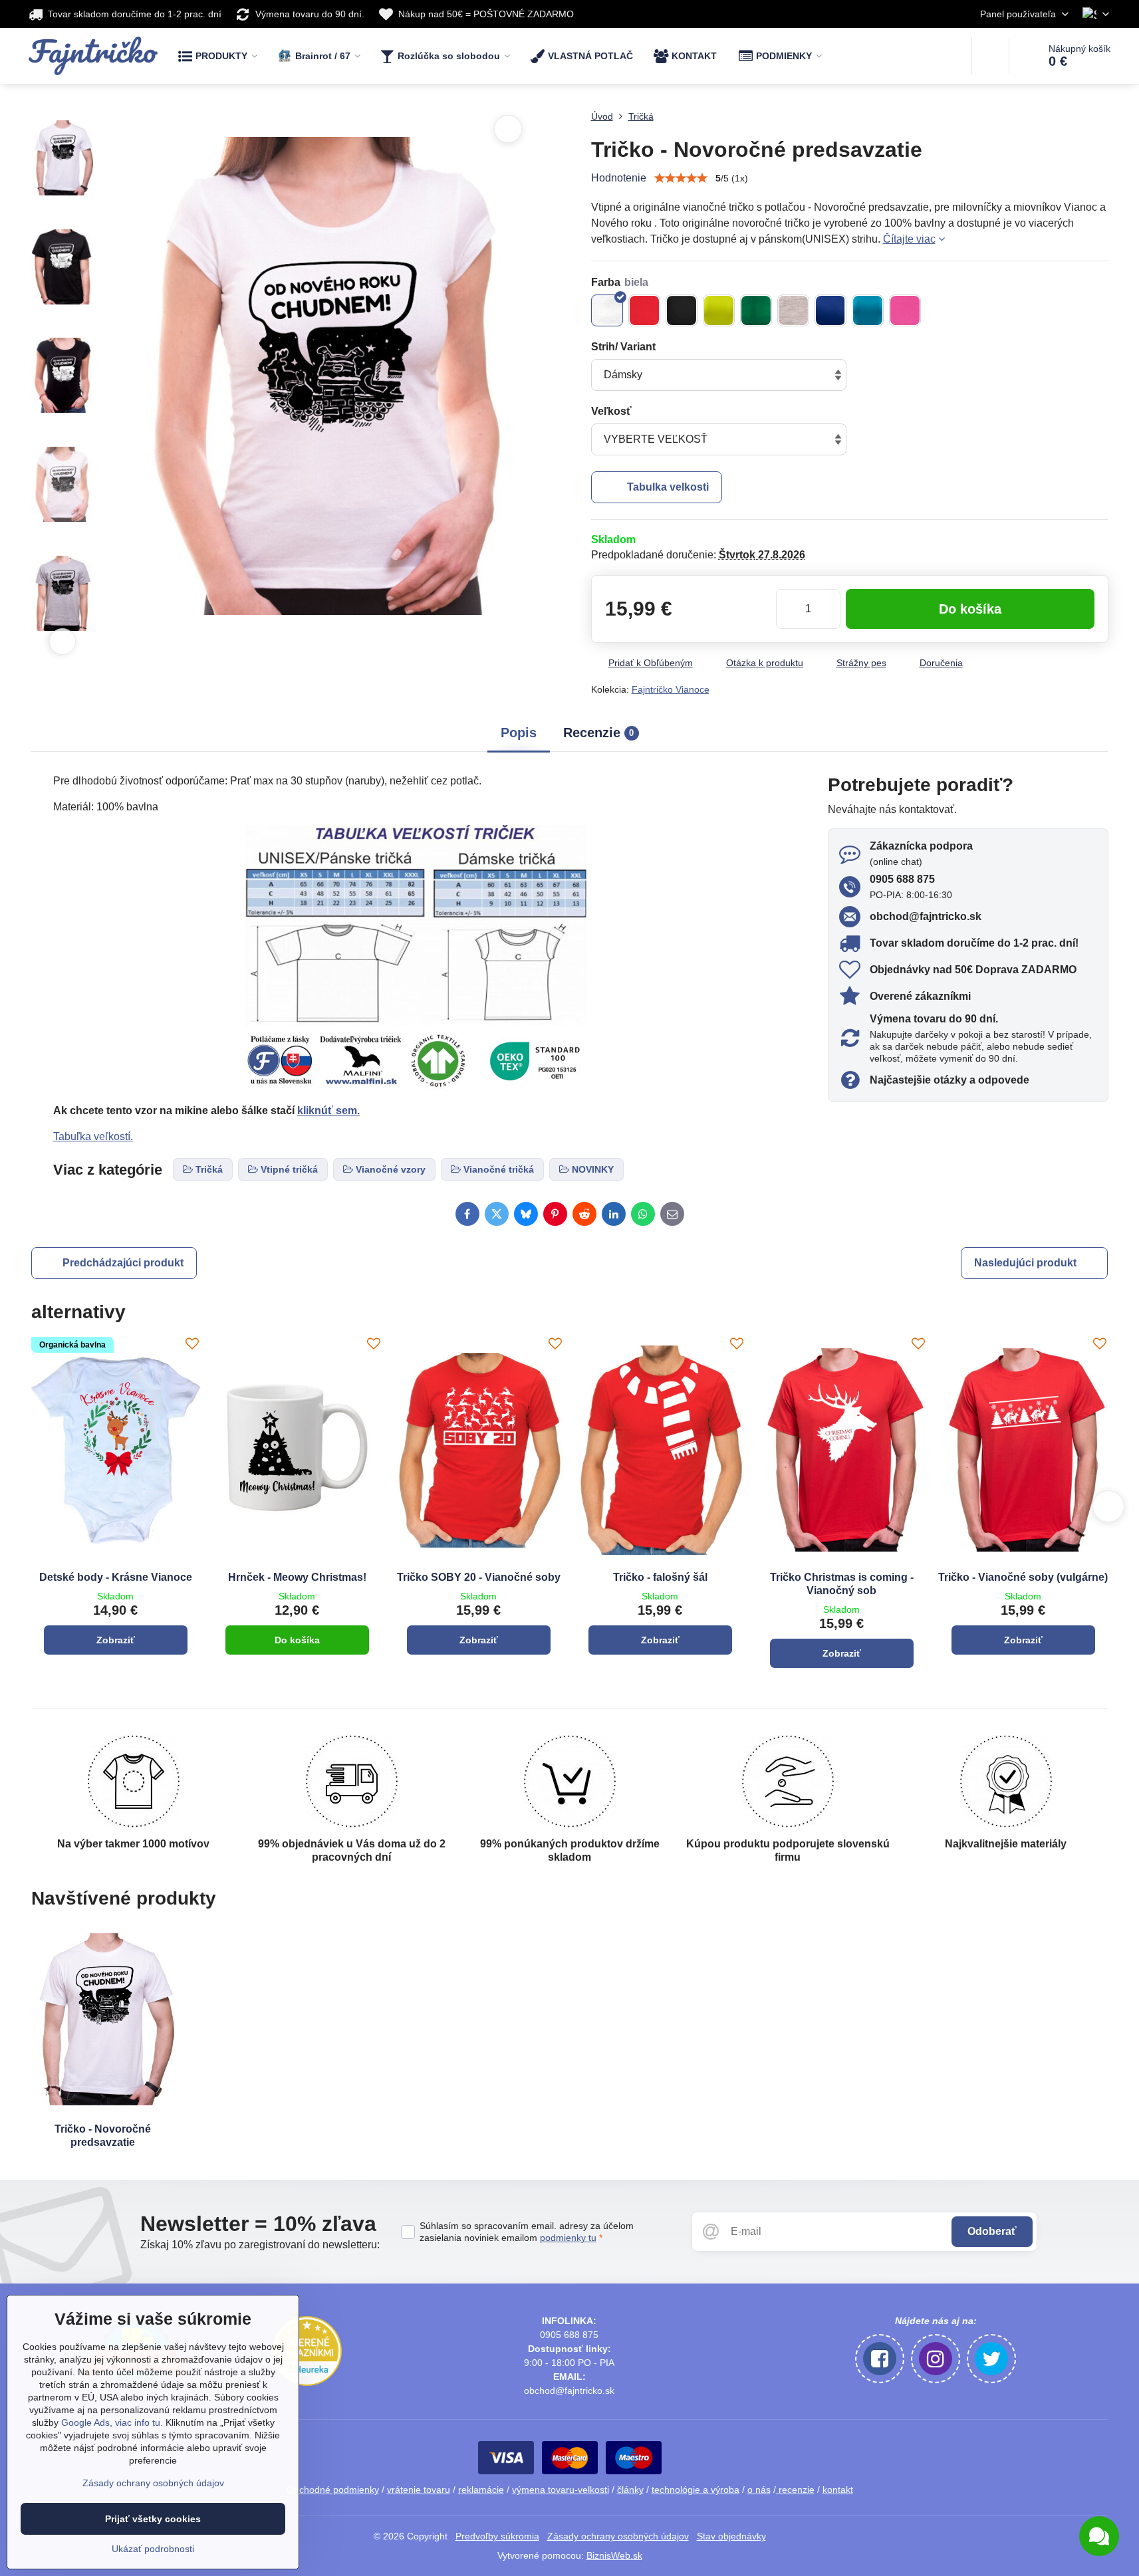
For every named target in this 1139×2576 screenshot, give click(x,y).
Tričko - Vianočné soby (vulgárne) (1023, 1577)
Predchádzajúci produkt (123, 1263)
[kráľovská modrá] (830, 310)
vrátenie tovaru (419, 2490)
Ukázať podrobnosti (153, 2549)
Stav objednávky (731, 2536)
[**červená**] (644, 310)
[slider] (681, 178)
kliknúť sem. (328, 1111)
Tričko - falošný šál (660, 1577)
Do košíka (970, 609)
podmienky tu (568, 2238)
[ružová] (905, 310)
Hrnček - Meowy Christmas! (297, 1577)
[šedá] (793, 310)
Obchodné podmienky (333, 2490)
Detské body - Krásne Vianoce (116, 1577)
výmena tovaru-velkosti (561, 2490)
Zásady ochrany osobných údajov (618, 2536)
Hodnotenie (619, 178)
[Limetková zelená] (719, 310)
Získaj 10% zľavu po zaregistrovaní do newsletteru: (260, 2245)
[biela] (607, 310)
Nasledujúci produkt (1025, 1263)
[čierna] (682, 310)
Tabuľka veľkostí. (93, 1136)
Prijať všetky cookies (153, 2519)
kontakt (838, 2490)
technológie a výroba (696, 2490)
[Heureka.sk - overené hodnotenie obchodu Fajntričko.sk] (307, 2383)
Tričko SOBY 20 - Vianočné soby (479, 1577)
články (630, 2490)
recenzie (795, 2490)
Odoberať (992, 2231)
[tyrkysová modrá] (868, 310)
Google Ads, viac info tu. (112, 2422)
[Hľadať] (990, 56)
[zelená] (756, 310)
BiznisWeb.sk (614, 2555)
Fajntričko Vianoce (671, 689)
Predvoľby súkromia (497, 2536)
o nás (759, 2490)
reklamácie (481, 2490)
